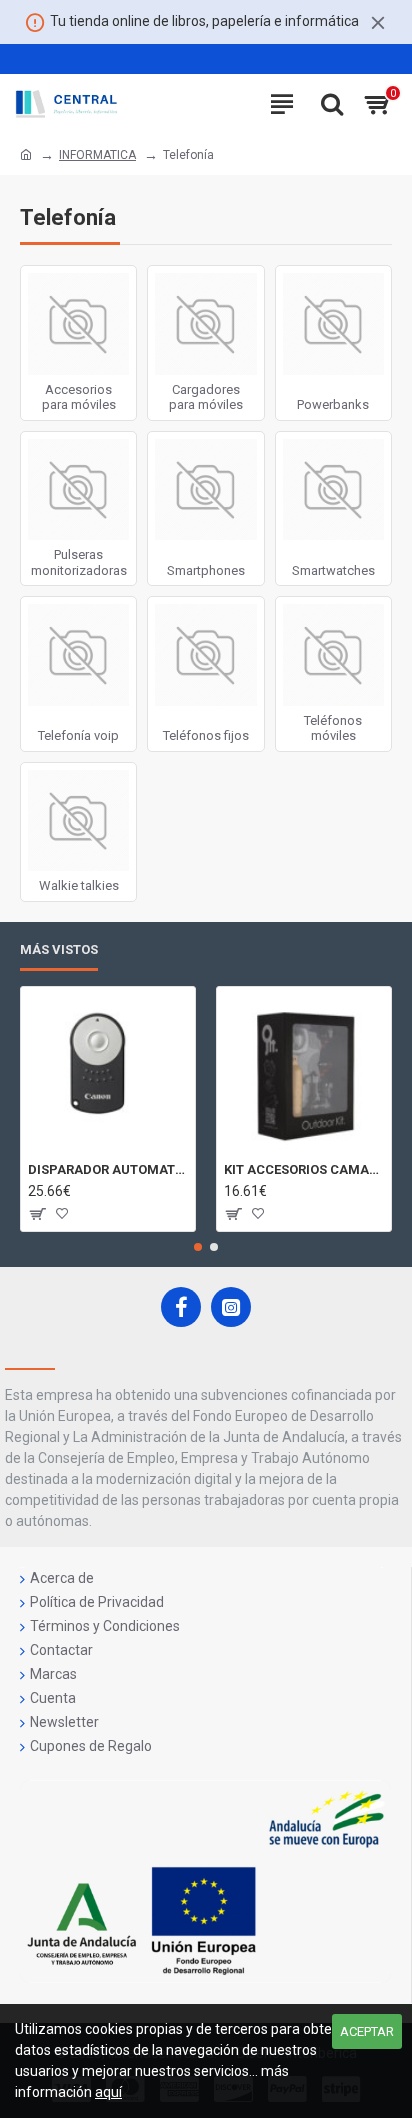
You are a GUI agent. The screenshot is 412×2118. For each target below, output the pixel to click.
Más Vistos (59, 949)
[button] (198, 1247)
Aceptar (367, 2031)
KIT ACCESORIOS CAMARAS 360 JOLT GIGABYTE (304, 1169)
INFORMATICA (97, 155)
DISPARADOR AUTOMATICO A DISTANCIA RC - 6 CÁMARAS (108, 1169)
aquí (108, 2092)
